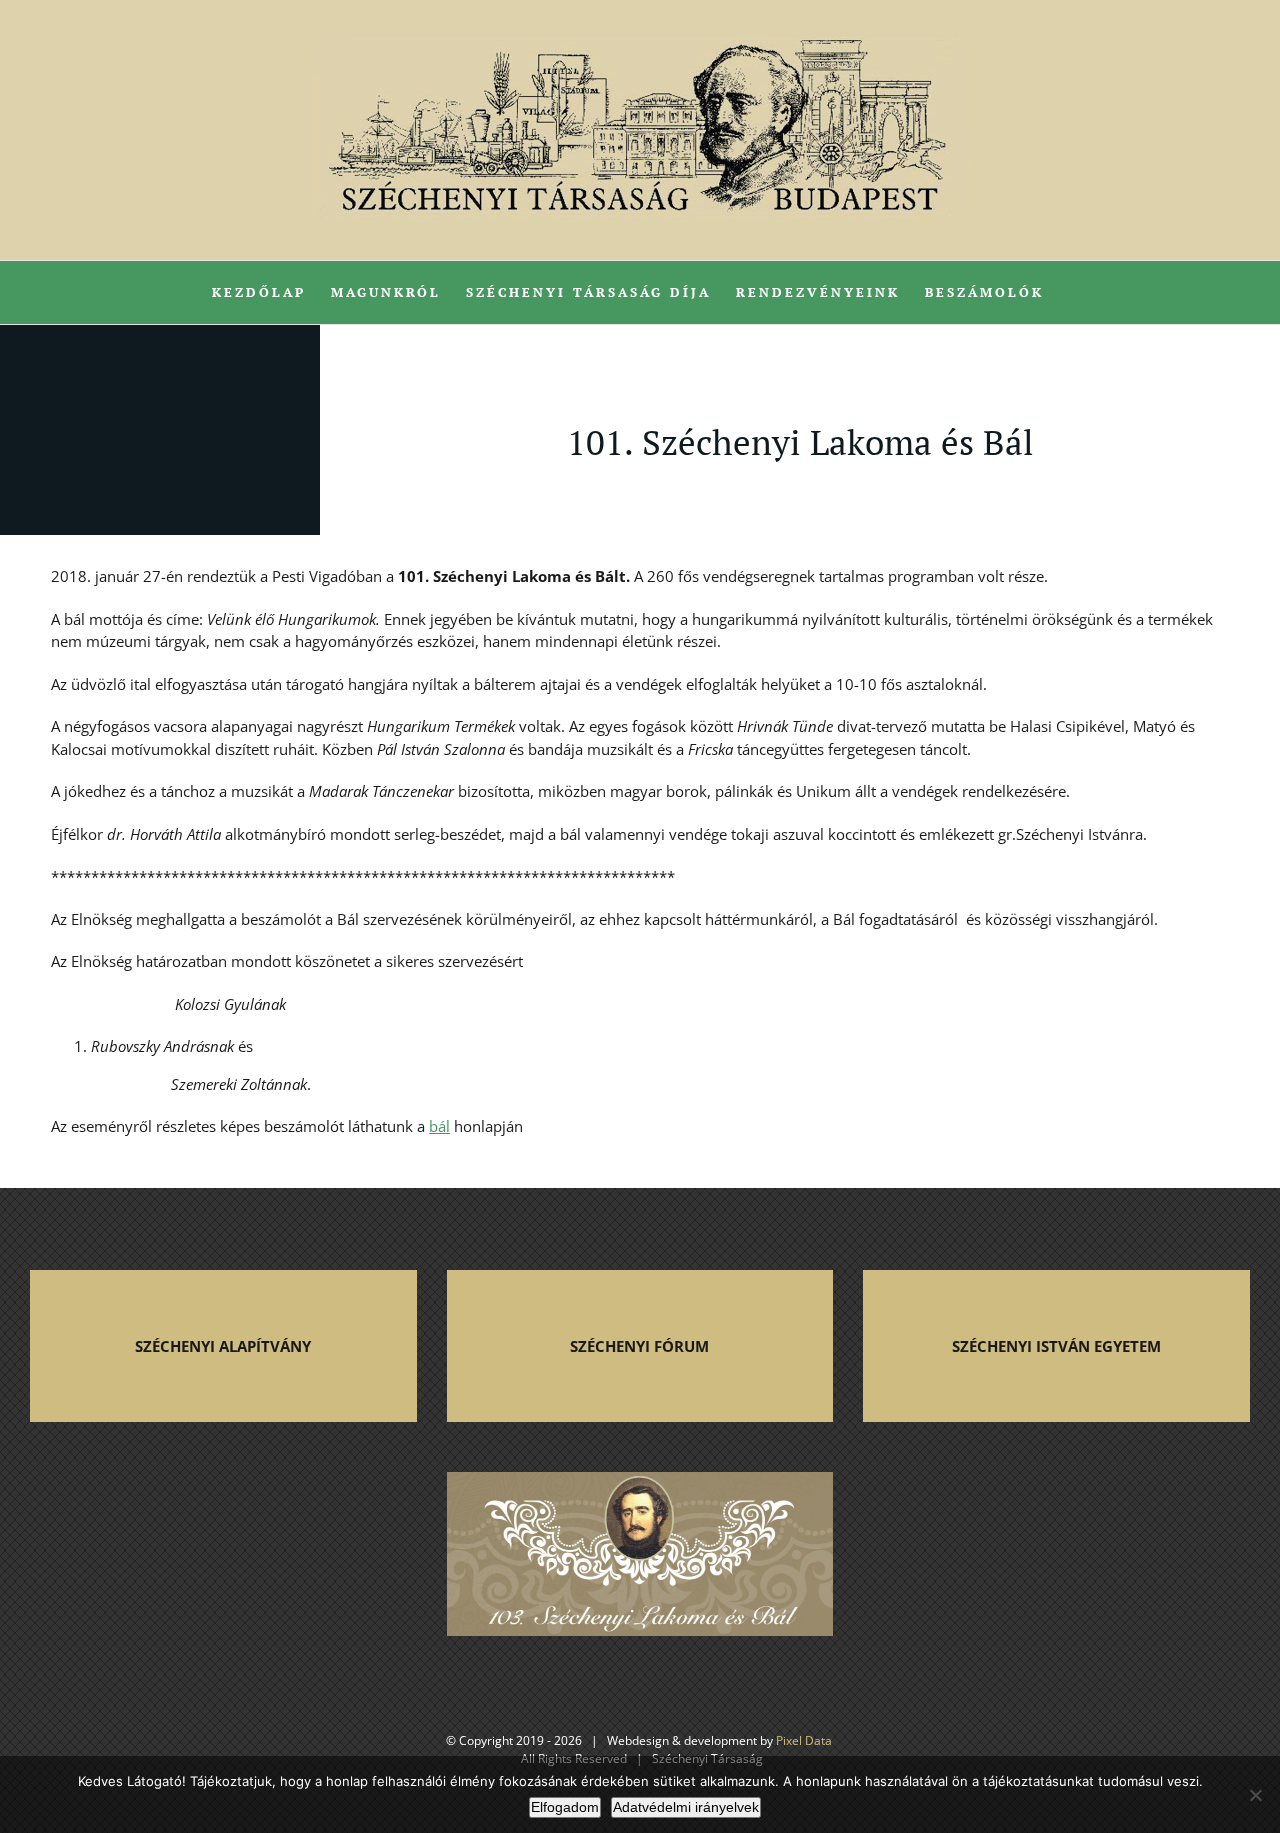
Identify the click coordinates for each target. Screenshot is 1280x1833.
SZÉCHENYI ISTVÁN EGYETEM (1056, 1346)
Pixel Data (804, 1740)
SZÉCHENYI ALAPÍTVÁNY (223, 1346)
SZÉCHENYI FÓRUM (639, 1346)
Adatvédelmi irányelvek (686, 1807)
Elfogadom (565, 1807)
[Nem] (1255, 1795)
